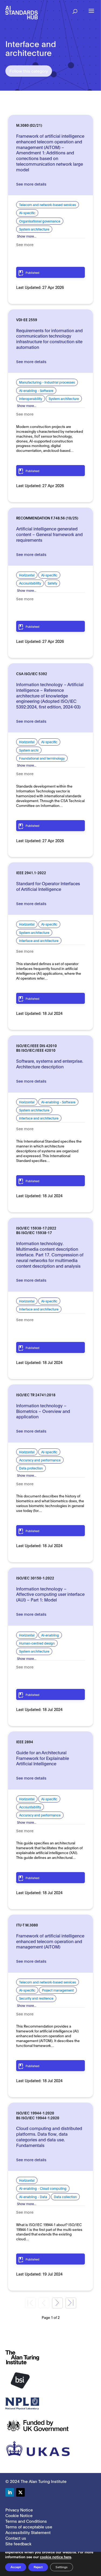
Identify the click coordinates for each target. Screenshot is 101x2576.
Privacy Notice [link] (19, 2510)
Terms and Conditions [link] (26, 2521)
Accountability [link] (30, 583)
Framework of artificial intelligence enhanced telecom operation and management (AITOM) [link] (50, 1941)
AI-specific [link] (27, 213)
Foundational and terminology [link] (42, 758)
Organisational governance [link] (40, 221)
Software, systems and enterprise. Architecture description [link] (50, 1064)
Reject (38, 2567)
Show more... (27, 236)
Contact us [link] (16, 2538)
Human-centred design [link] (37, 1643)
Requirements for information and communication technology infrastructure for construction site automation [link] (49, 339)
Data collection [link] (65, 2197)
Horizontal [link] (27, 575)
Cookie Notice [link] (19, 2515)
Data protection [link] (31, 1468)
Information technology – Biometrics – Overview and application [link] (43, 1411)
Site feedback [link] (18, 2543)
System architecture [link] (34, 229)
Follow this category (29, 71)
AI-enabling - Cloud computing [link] (43, 2188)
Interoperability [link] (31, 398)
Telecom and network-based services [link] (48, 205)
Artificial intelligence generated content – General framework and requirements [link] (49, 534)
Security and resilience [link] (36, 1998)
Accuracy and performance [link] (40, 1460)
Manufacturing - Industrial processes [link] (47, 382)
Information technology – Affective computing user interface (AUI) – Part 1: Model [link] (50, 1594)
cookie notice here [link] (55, 2557)
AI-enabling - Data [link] (33, 2197)
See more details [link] (31, 184)
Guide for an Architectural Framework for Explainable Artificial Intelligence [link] (43, 1758)
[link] (22, 12)
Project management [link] (58, 1990)
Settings (62, 2567)
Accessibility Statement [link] (28, 2532)
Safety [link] (52, 583)
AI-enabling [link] (50, 1635)
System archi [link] (29, 750)
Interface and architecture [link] (39, 940)
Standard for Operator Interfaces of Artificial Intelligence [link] (48, 886)
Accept (16, 2567)
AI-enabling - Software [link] (36, 390)
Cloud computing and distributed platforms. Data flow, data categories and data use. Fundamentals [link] (49, 2136)
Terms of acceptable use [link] (29, 2527)
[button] (75, 10)
